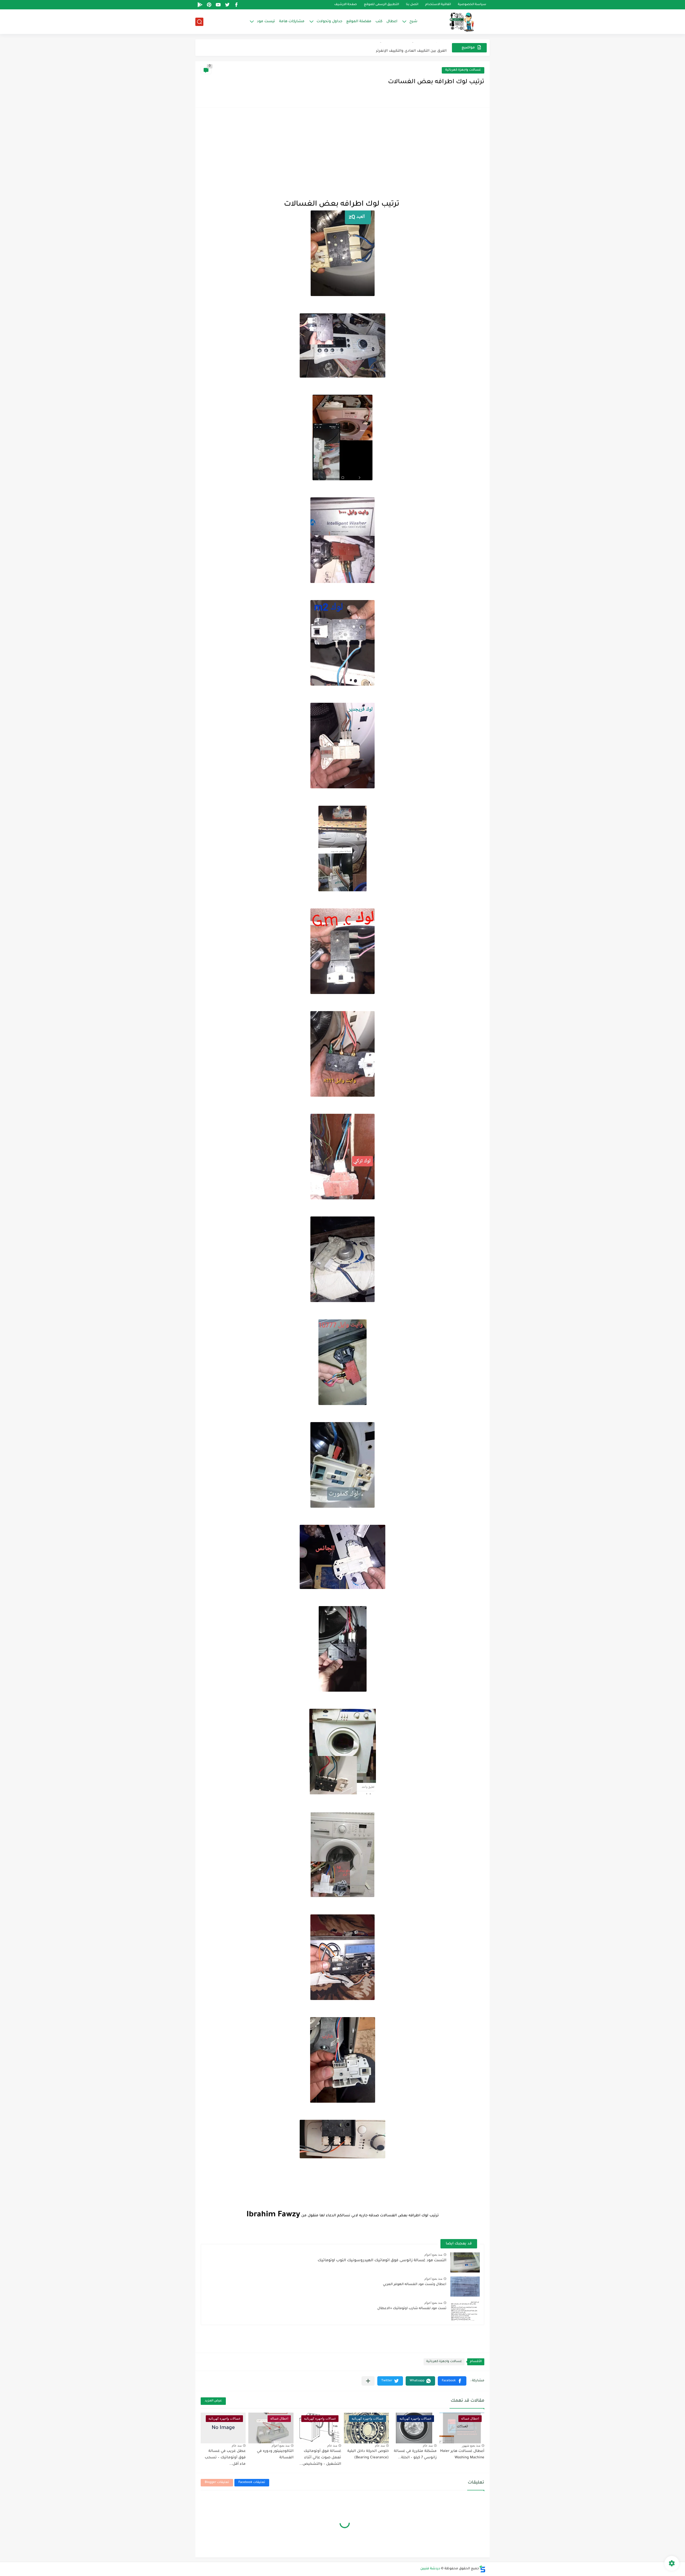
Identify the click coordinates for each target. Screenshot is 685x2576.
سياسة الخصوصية (472, 5)
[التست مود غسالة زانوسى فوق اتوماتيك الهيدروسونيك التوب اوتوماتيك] (465, 2262)
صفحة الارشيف (346, 5)
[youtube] (218, 5)
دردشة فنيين (430, 2569)
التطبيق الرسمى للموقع (381, 5)
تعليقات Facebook (252, 2483)
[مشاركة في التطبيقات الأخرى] (368, 2381)
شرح (413, 22)
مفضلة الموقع (359, 22)
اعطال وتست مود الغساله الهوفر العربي (415, 2285)
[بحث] (199, 22)
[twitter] (227, 5)
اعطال (392, 22)
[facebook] (236, 5)
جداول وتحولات (329, 22)
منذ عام (428, 2446)
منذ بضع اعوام (433, 2255)
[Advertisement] (342, 153)
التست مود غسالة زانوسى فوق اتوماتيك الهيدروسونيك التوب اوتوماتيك (382, 2261)
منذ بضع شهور (471, 2446)
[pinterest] (209, 5)
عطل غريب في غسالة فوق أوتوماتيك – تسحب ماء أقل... (225, 2458)
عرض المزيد (213, 2401)
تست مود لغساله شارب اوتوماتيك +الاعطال (412, 2309)
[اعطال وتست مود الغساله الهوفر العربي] (465, 2287)
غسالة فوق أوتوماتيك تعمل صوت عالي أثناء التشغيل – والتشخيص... (320, 2458)
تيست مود (266, 22)
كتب (379, 22)
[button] (452, 2381)
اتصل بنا (412, 5)
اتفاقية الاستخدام (438, 5)
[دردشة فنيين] (456, 22)
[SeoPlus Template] (482, 2569)
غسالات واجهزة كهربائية (463, 70)
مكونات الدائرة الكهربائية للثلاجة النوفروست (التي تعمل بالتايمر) (392, 47)
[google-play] (200, 5)
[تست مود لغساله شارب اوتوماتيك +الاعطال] (465, 2311)
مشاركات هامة (292, 22)
